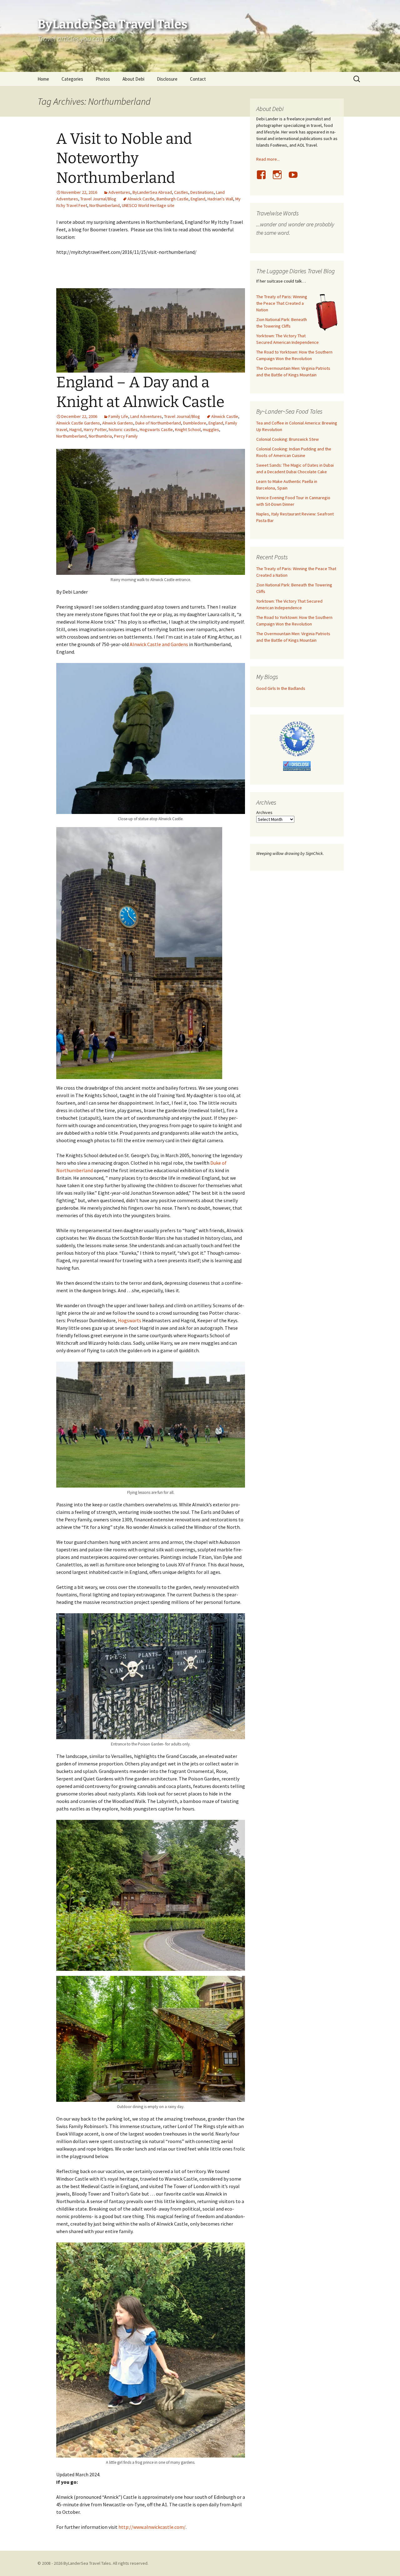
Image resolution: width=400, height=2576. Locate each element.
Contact (198, 79)
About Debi (133, 79)
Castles (181, 192)
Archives (264, 812)
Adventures (119, 192)
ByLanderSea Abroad (152, 192)
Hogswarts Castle (156, 429)
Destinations (202, 192)
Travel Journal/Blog (98, 199)
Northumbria (100, 436)
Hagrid (75, 429)
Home (43, 79)
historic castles (123, 429)
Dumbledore (195, 423)
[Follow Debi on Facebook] (264, 178)
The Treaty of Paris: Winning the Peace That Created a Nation (282, 303)
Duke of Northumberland (158, 423)
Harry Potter (95, 429)
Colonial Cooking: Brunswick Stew (287, 439)
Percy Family (126, 436)
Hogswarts (130, 1320)
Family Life (118, 416)
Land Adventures (146, 416)
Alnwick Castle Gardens (78, 423)
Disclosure (167, 79)
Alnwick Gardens (118, 423)
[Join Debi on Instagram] (280, 178)
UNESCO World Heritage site (148, 205)
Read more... (268, 159)
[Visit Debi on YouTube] (296, 178)
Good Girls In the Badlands (281, 688)
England (198, 199)
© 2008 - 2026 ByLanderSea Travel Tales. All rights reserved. (93, 2563)
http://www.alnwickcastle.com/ (152, 2527)
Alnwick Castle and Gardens (159, 644)
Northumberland (105, 205)
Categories (72, 79)
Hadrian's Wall (220, 199)
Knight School (188, 429)
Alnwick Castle (141, 199)
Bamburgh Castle (172, 199)
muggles (211, 429)
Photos (103, 79)
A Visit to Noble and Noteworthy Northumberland (124, 158)
